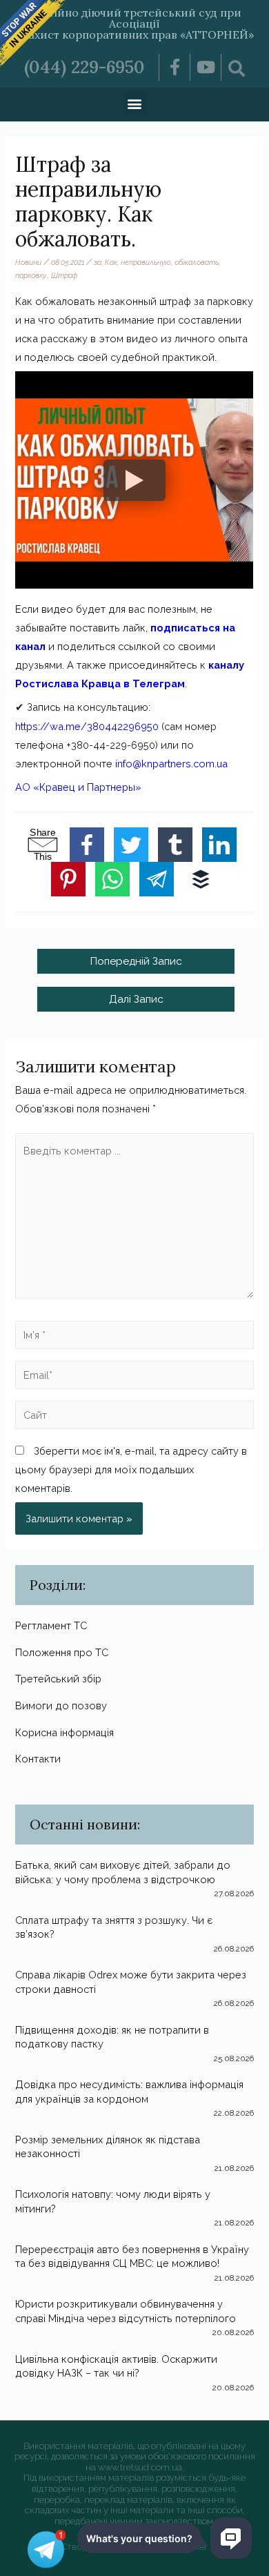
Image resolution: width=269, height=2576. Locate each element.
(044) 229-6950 (84, 67)
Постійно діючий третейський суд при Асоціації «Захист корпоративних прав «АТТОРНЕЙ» (135, 23)
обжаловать (197, 262)
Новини (28, 262)
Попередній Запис (136, 961)
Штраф (64, 275)
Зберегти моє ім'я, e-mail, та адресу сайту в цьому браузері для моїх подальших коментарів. (131, 1469)
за (98, 262)
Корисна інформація (64, 1732)
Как (111, 262)
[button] (135, 103)
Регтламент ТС (51, 1625)
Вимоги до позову (61, 1705)
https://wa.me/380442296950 (87, 726)
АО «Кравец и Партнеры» (78, 787)
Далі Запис (136, 999)
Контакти (38, 1759)
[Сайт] (134, 1418)
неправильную (146, 262)
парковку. (31, 275)
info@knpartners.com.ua (171, 764)
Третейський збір (58, 1679)
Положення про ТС (62, 1652)
